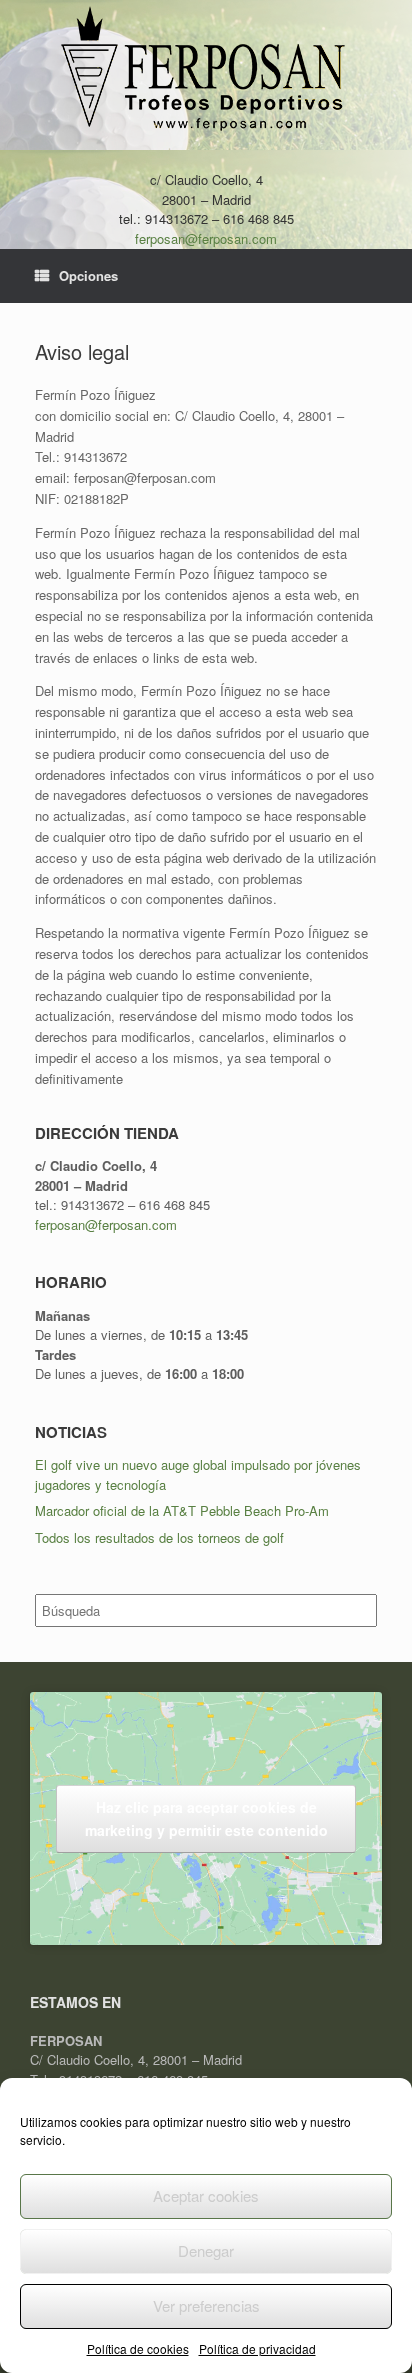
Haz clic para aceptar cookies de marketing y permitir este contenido (206, 1818)
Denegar (206, 2250)
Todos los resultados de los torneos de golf (159, 1537)
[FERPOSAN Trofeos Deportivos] (206, 70)
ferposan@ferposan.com (206, 238)
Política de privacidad (257, 2348)
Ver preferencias (206, 2305)
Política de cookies (138, 2348)
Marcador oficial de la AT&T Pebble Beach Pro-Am (182, 1510)
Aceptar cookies (206, 2195)
